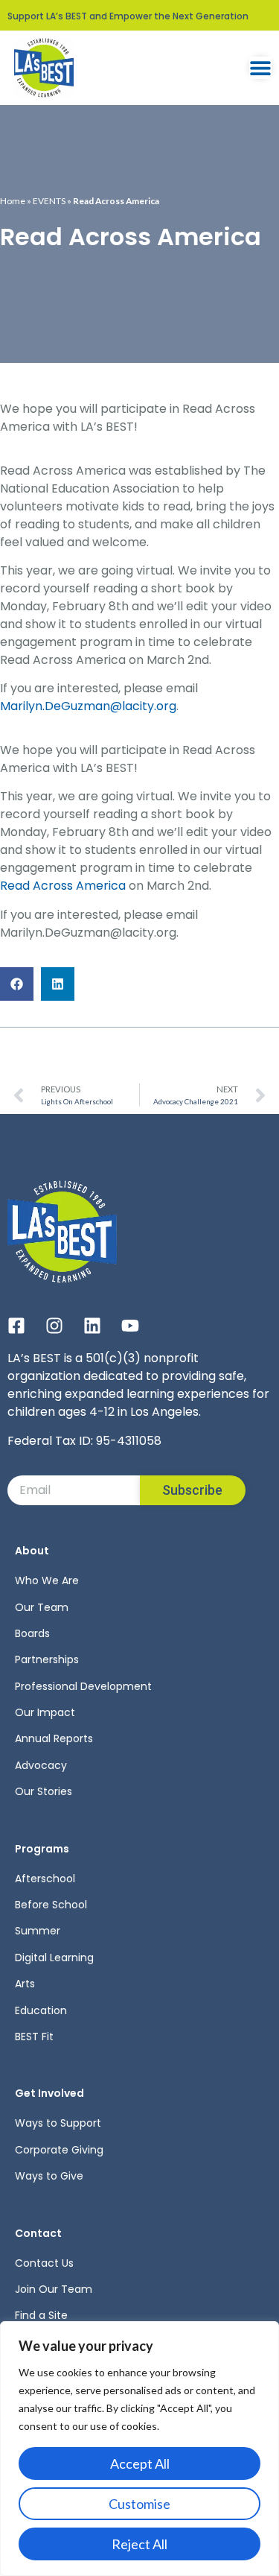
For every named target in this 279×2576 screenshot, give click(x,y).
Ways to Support (58, 2123)
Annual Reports (54, 1738)
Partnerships (47, 1659)
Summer (38, 1931)
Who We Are (47, 1580)
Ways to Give (49, 2176)
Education (41, 2010)
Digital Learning (54, 1958)
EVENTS (49, 201)
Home (13, 201)
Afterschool (45, 1879)
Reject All (139, 2544)
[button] (17, 984)
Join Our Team (54, 2289)
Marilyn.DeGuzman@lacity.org (88, 706)
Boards (32, 1633)
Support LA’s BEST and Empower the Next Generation (128, 16)
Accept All (140, 2463)
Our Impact (45, 1712)
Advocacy (41, 1765)
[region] (139, 2449)
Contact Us (44, 2263)
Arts (25, 1984)
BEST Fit (34, 2037)
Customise (139, 2504)
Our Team (42, 1607)
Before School (51, 1905)
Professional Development (83, 1686)
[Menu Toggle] (260, 68)
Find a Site (41, 2315)
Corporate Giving (59, 2150)
